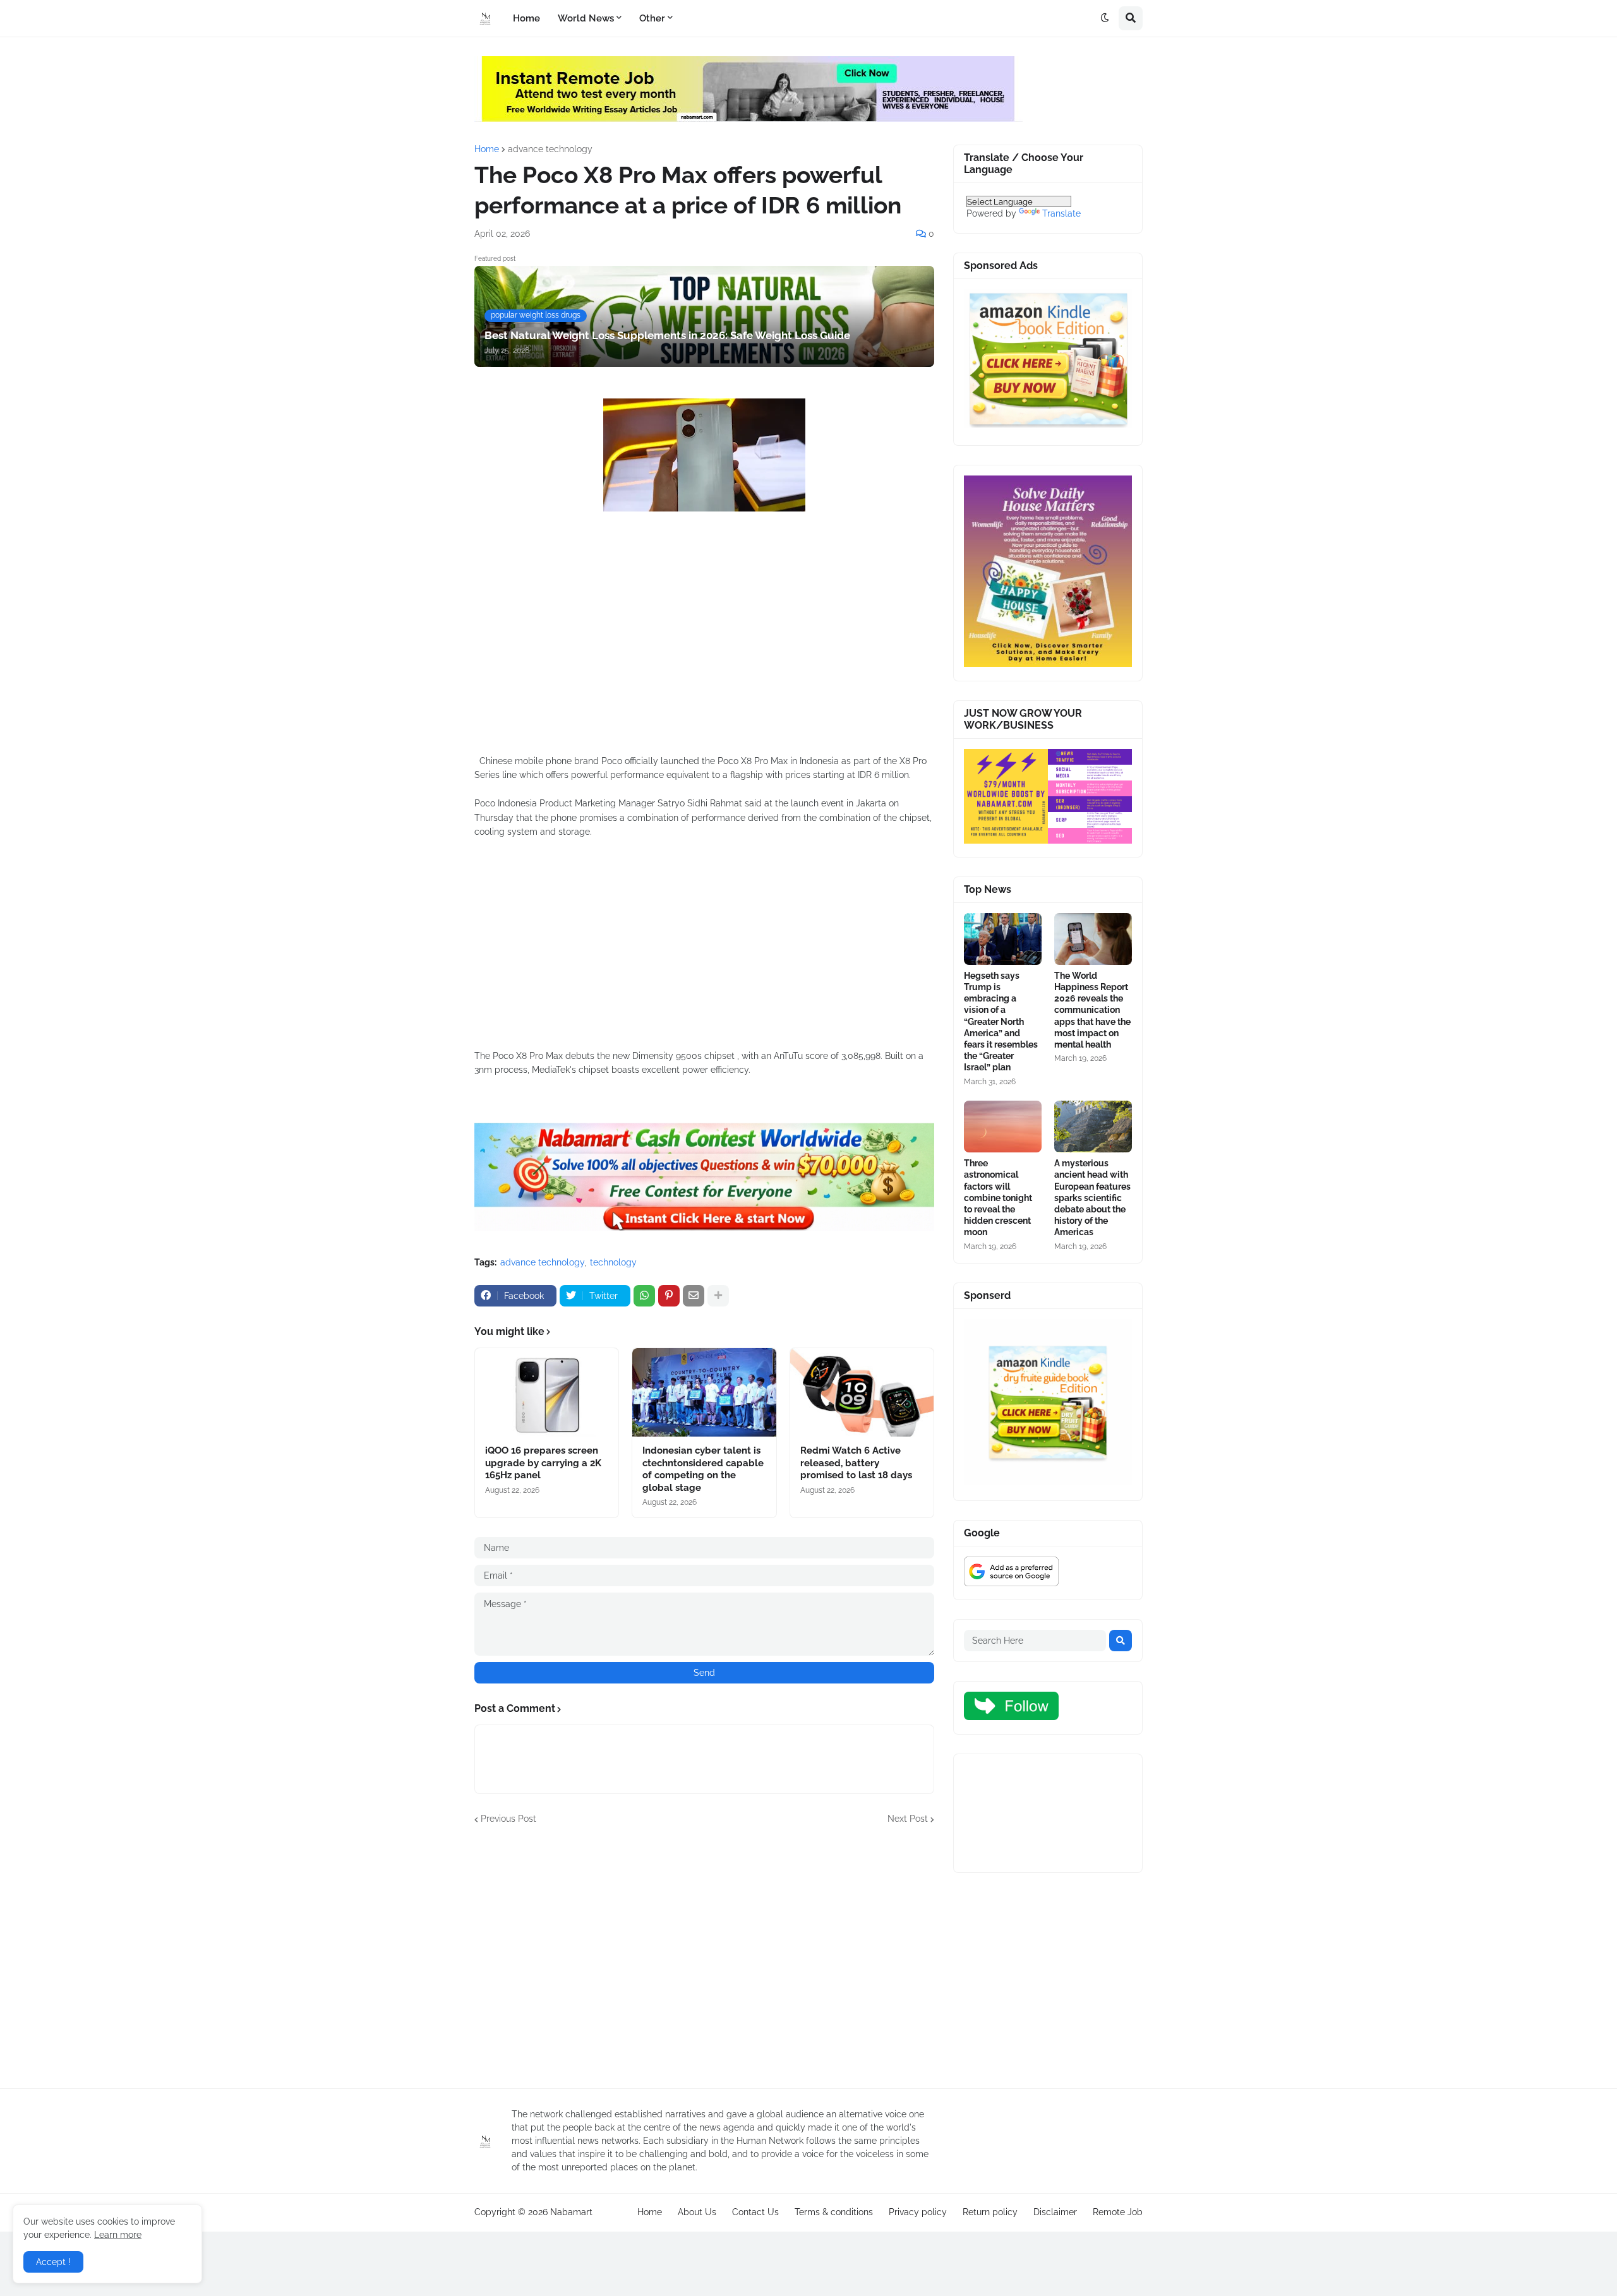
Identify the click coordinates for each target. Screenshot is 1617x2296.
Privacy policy (918, 2212)
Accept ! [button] (53, 2262)
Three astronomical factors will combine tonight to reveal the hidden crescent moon (998, 1198)
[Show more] (718, 1296)
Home (487, 149)
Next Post (908, 1819)
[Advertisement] (704, 656)
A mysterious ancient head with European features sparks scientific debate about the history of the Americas (1092, 1198)
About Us (697, 2212)
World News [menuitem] (586, 18)
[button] (1105, 18)
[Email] (694, 1296)
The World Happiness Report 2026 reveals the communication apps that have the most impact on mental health (1092, 1010)
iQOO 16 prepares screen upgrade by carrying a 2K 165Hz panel (543, 1463)
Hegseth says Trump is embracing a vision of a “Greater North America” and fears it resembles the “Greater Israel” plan (1001, 1022)
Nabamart (571, 2212)
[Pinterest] (669, 1296)
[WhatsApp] (644, 1296)
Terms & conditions (834, 2212)
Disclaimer (1055, 2212)
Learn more (118, 2235)
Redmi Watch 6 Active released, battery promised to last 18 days (856, 1463)
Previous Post (508, 1819)
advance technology (550, 149)
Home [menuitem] (526, 18)
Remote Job (1118, 2212)
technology (613, 1262)
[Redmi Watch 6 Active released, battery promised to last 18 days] (862, 1392)
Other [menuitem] (652, 18)
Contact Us (755, 2212)
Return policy (990, 2212)
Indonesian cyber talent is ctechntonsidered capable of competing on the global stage (703, 1469)
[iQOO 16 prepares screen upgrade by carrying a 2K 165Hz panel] (547, 1392)
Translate (1061, 213)
